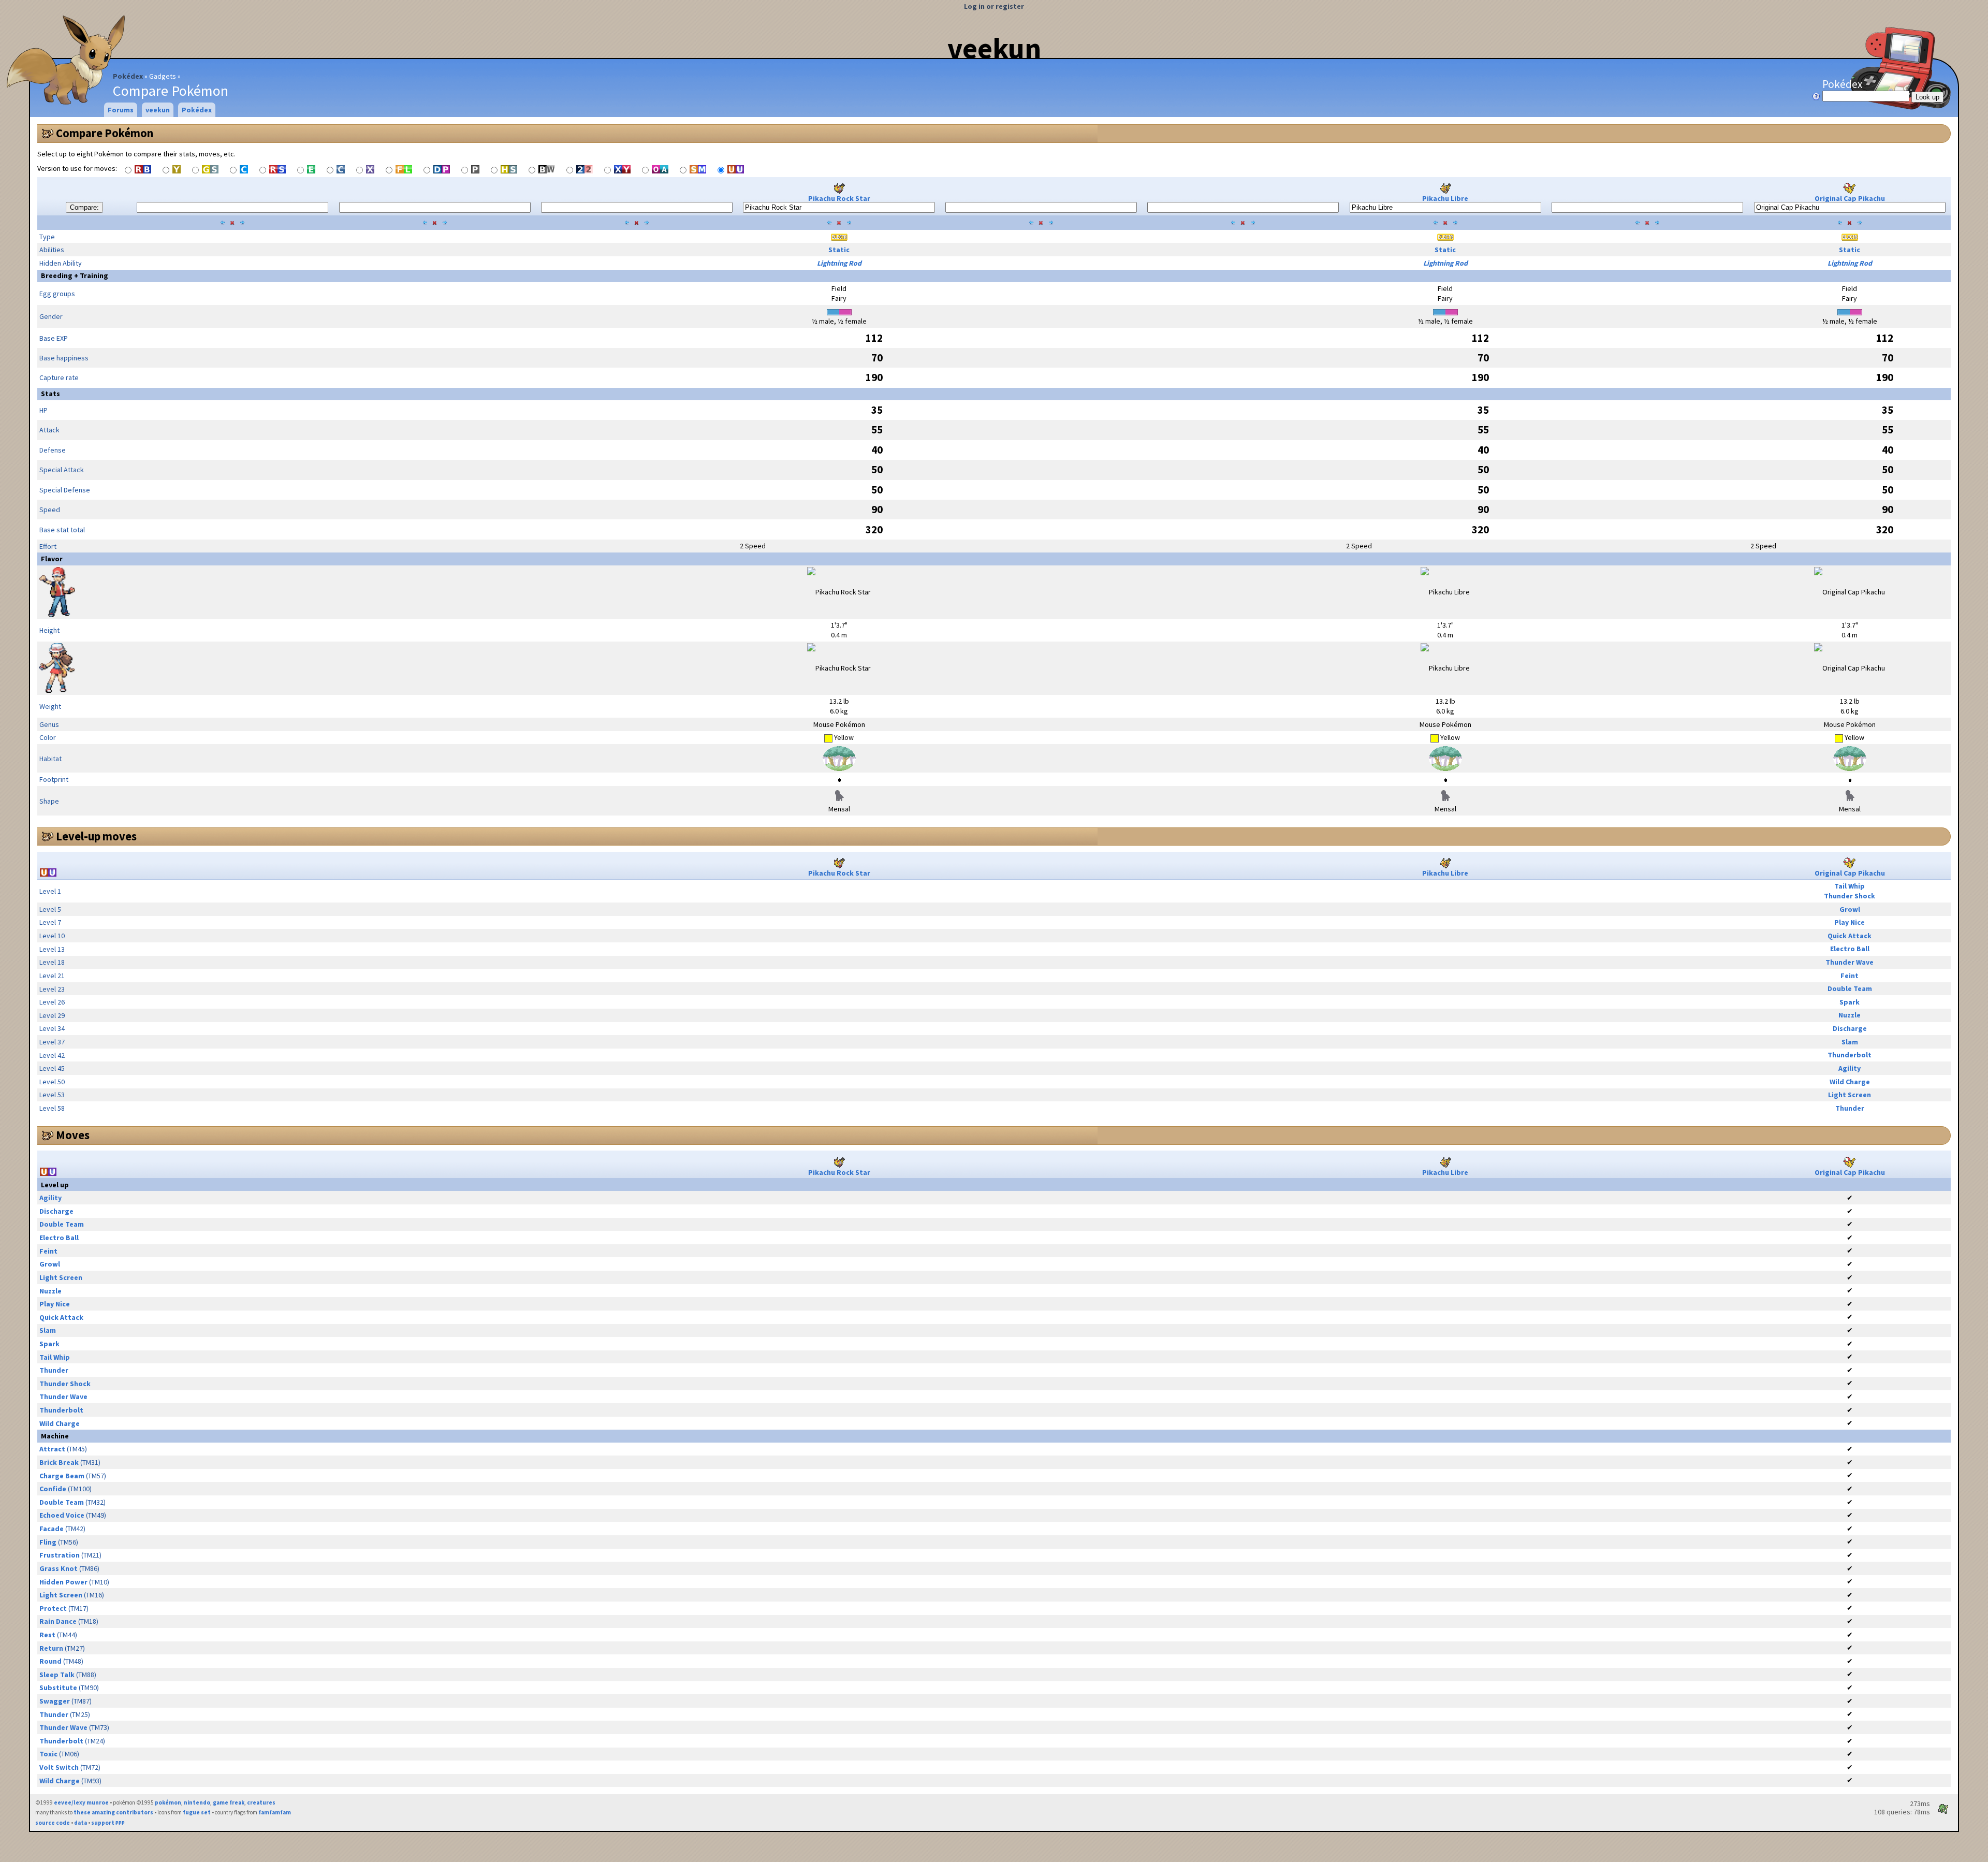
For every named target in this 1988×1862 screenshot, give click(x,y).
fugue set (197, 1812)
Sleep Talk (57, 1675)
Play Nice (1850, 922)
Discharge (1850, 1028)
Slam (1850, 1042)
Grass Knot (59, 1568)
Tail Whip (1850, 886)
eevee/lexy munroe (81, 1802)
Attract (52, 1449)
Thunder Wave (1850, 962)
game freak (229, 1802)
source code (53, 1823)
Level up (55, 1185)
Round (50, 1661)
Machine (55, 1436)
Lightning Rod (839, 263)
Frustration (60, 1555)
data (81, 1823)
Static (839, 250)
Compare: (84, 207)
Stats (50, 394)
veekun (994, 48)
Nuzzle (1850, 1015)
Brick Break (59, 1462)
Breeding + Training (75, 275)
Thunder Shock (1850, 896)
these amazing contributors (113, 1812)
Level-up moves (96, 836)
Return (51, 1648)
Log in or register (994, 6)
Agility (1850, 1068)
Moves (73, 1135)
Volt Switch (59, 1767)
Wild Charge (1850, 1082)
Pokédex (128, 76)
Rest (47, 1635)
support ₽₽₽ (108, 1823)
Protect (53, 1608)
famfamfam (275, 1812)
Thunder (1850, 1108)
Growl (1850, 909)
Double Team (1850, 988)
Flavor (52, 559)
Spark (1850, 1002)
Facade (52, 1529)
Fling (48, 1542)
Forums (121, 110)
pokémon (168, 1802)
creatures (261, 1802)
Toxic (48, 1754)
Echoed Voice (62, 1515)
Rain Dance (58, 1621)
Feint (1850, 976)
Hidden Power (63, 1582)
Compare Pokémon (105, 133)
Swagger (55, 1701)
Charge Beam (62, 1476)
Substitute (58, 1688)
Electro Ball (1850, 949)
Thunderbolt (1850, 1055)
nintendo (197, 1802)
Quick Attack (1850, 936)
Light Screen (1850, 1095)
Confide (53, 1489)
